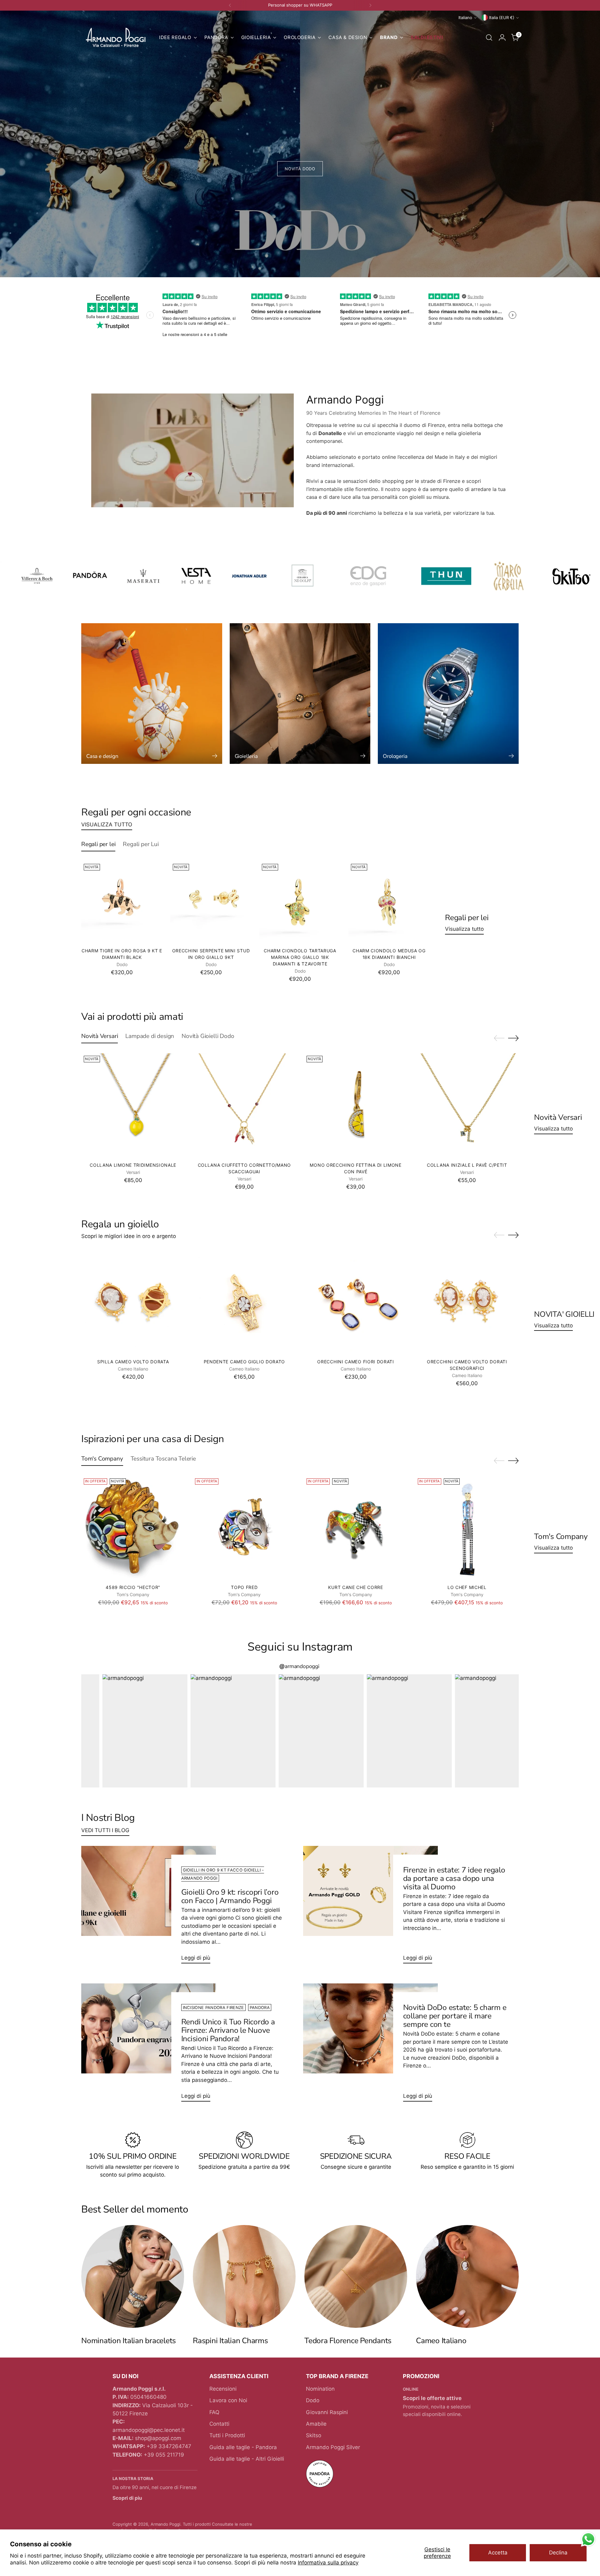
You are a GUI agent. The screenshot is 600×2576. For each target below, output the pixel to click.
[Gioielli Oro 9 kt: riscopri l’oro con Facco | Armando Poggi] (149, 1907)
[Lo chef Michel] (467, 1528)
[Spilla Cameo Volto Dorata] (133, 1302)
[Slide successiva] (513, 1038)
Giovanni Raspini (327, 2412)
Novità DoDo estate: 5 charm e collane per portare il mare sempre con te (455, 2016)
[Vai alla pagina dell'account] (502, 38)
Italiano (465, 18)
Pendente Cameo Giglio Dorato (245, 1362)
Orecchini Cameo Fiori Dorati (356, 1362)
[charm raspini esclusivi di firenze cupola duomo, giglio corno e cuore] (244, 2276)
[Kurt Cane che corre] (356, 1528)
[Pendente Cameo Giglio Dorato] (244, 1302)
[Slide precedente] (499, 1038)
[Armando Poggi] (116, 38)
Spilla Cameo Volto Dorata (133, 1362)
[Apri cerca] (489, 38)
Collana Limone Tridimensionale (133, 1165)
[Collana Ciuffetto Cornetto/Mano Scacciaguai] (244, 1105)
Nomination (320, 2389)
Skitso (314, 2435)
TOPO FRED (244, 1587)
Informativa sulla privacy (328, 2563)
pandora (260, 2007)
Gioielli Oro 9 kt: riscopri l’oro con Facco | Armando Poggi (230, 1896)
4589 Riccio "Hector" (133, 1587)
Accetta (498, 2553)
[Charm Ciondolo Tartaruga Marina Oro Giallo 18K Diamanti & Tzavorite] (300, 902)
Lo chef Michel (467, 1587)
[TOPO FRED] (244, 1528)
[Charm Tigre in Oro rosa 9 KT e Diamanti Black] (122, 902)
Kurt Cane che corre (355, 1587)
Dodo (313, 2400)
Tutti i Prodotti (227, 2435)
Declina (558, 2553)
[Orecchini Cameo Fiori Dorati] (356, 1302)
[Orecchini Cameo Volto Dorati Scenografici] (467, 1302)
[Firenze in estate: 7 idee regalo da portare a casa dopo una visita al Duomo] (370, 1907)
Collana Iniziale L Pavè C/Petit (467, 1165)
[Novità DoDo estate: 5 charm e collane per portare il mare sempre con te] (370, 2045)
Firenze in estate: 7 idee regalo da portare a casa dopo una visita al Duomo (454, 1878)
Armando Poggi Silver (333, 2447)
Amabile (316, 2424)
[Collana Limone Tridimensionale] (133, 1105)
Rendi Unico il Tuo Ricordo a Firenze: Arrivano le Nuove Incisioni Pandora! (228, 2030)
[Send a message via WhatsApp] (588, 2539)
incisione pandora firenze (213, 2007)
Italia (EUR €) (502, 18)
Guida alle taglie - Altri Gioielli (247, 2459)
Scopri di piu (127, 2498)
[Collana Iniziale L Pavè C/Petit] (467, 1105)
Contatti (219, 2424)
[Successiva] (370, 5)
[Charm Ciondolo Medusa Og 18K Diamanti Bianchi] (389, 902)
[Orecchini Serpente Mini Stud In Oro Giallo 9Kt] (211, 902)
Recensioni (223, 2389)
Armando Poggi (165, 2524)
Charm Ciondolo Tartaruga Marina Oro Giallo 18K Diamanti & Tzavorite (300, 957)
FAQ (214, 2412)
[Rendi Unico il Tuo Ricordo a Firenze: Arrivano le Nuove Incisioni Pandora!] (149, 2045)
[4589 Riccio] (133, 1528)
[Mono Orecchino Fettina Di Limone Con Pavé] (356, 1105)
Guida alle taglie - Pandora (243, 2447)
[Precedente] (230, 5)
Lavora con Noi (228, 2400)
